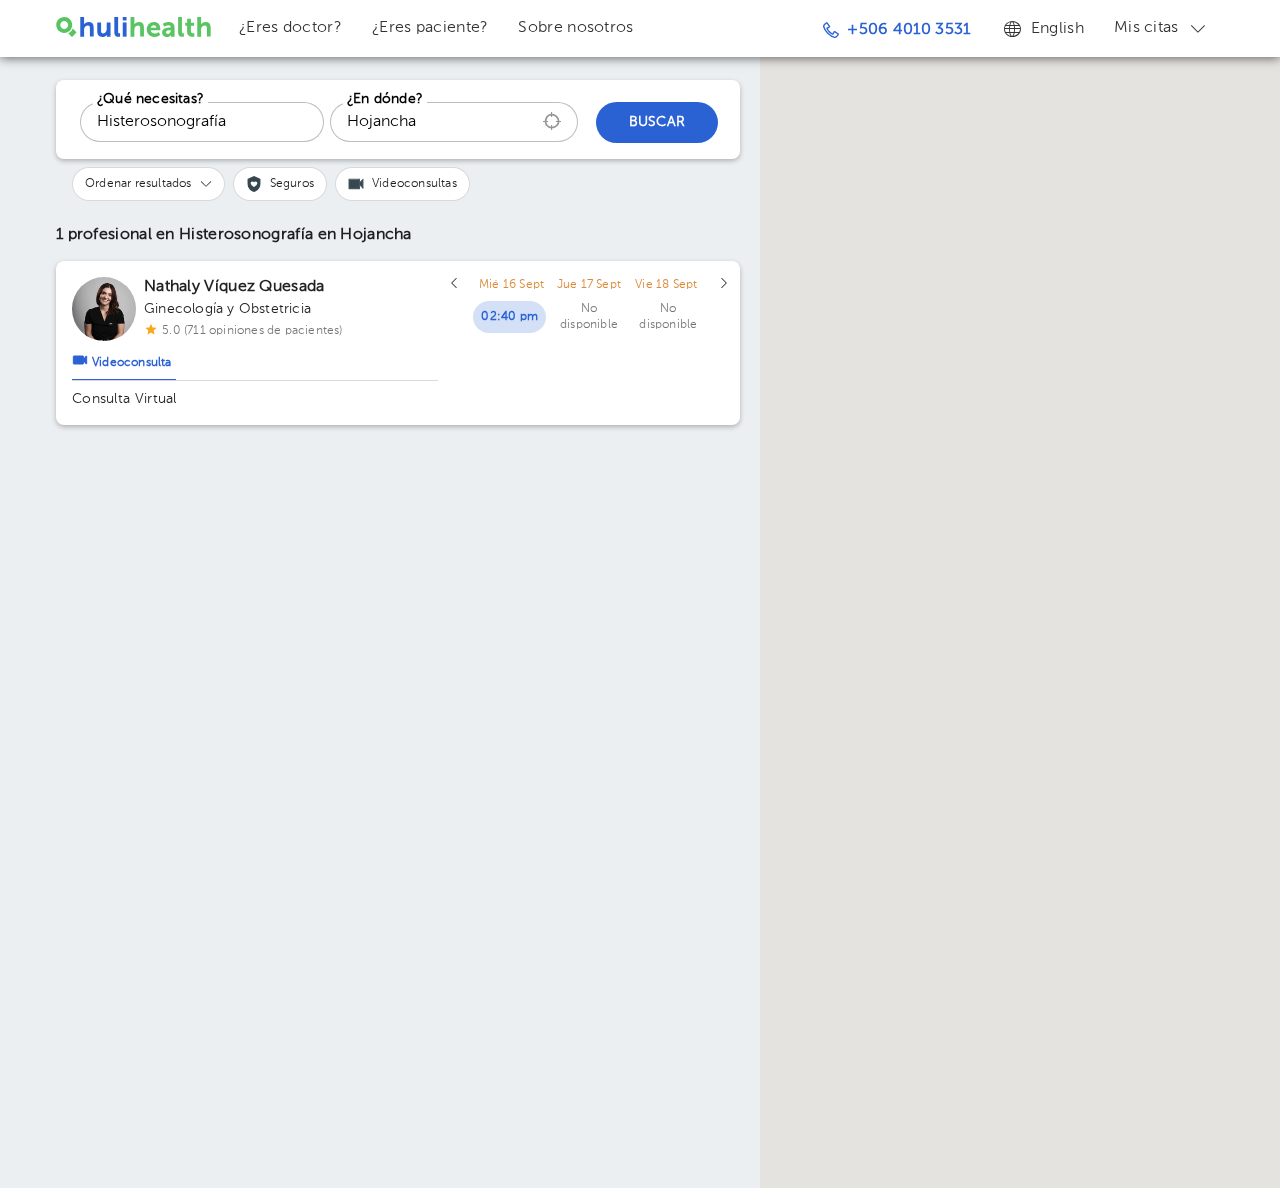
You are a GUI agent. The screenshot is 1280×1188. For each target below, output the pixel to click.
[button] (148, 184)
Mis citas (1146, 28)
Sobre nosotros (575, 28)
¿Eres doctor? (290, 28)
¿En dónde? (385, 99)
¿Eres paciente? (430, 28)
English (1057, 29)
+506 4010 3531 (908, 30)
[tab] (124, 358)
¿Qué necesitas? (150, 99)
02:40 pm (509, 317)
